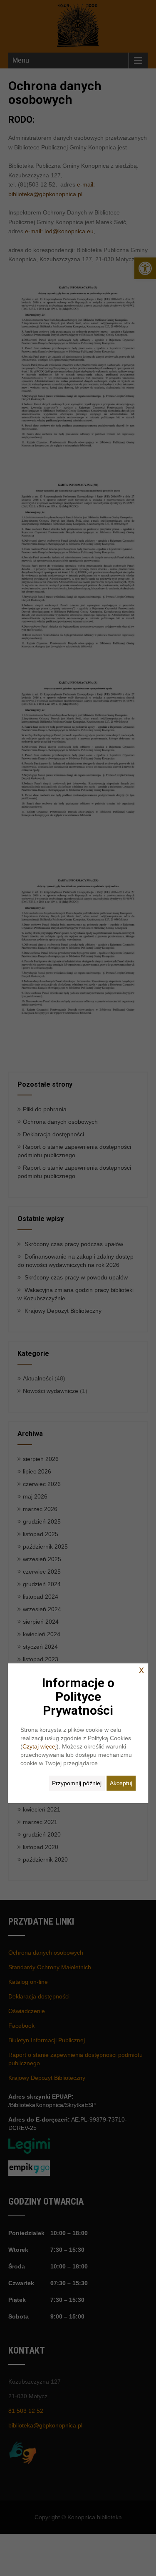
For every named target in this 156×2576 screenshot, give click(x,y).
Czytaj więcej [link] (40, 1746)
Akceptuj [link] (121, 1783)
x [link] (141, 1670)
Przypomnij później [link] (77, 1783)
